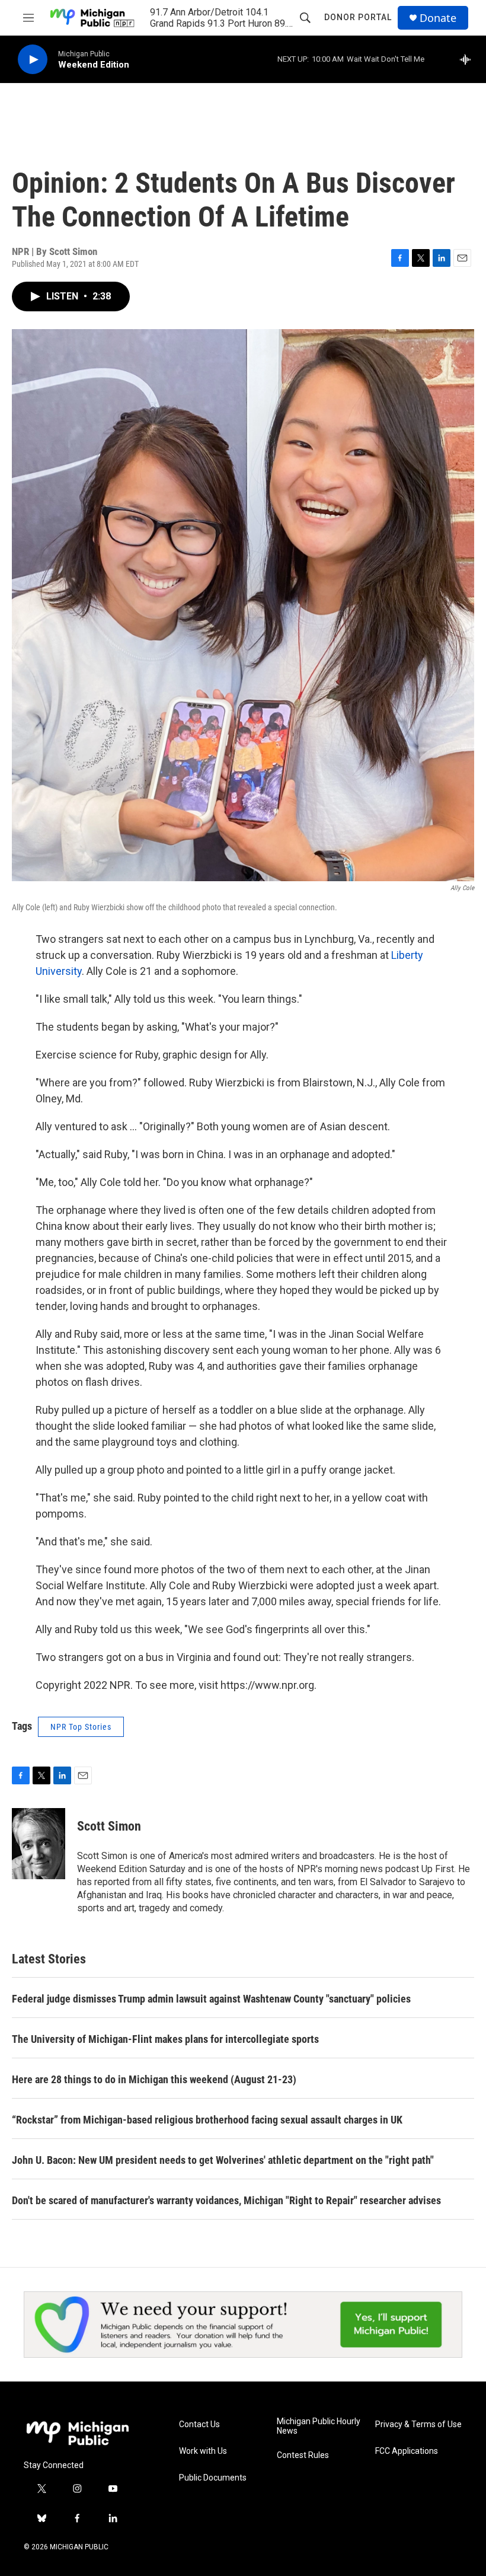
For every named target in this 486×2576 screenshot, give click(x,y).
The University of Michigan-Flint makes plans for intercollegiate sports (165, 2039)
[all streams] (469, 59)
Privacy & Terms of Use (418, 2424)
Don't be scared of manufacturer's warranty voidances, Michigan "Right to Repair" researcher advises (226, 2200)
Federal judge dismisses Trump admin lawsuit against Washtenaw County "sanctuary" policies (211, 1999)
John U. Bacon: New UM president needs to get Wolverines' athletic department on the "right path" (223, 2160)
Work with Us (203, 2451)
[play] (33, 60)
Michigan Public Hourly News (319, 2426)
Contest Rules (303, 2455)
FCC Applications (407, 2451)
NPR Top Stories (81, 1727)
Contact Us (199, 2424)
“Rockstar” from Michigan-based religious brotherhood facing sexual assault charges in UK (207, 2120)
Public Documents (213, 2478)
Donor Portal (358, 17)
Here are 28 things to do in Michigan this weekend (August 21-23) (154, 2079)
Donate (438, 18)
